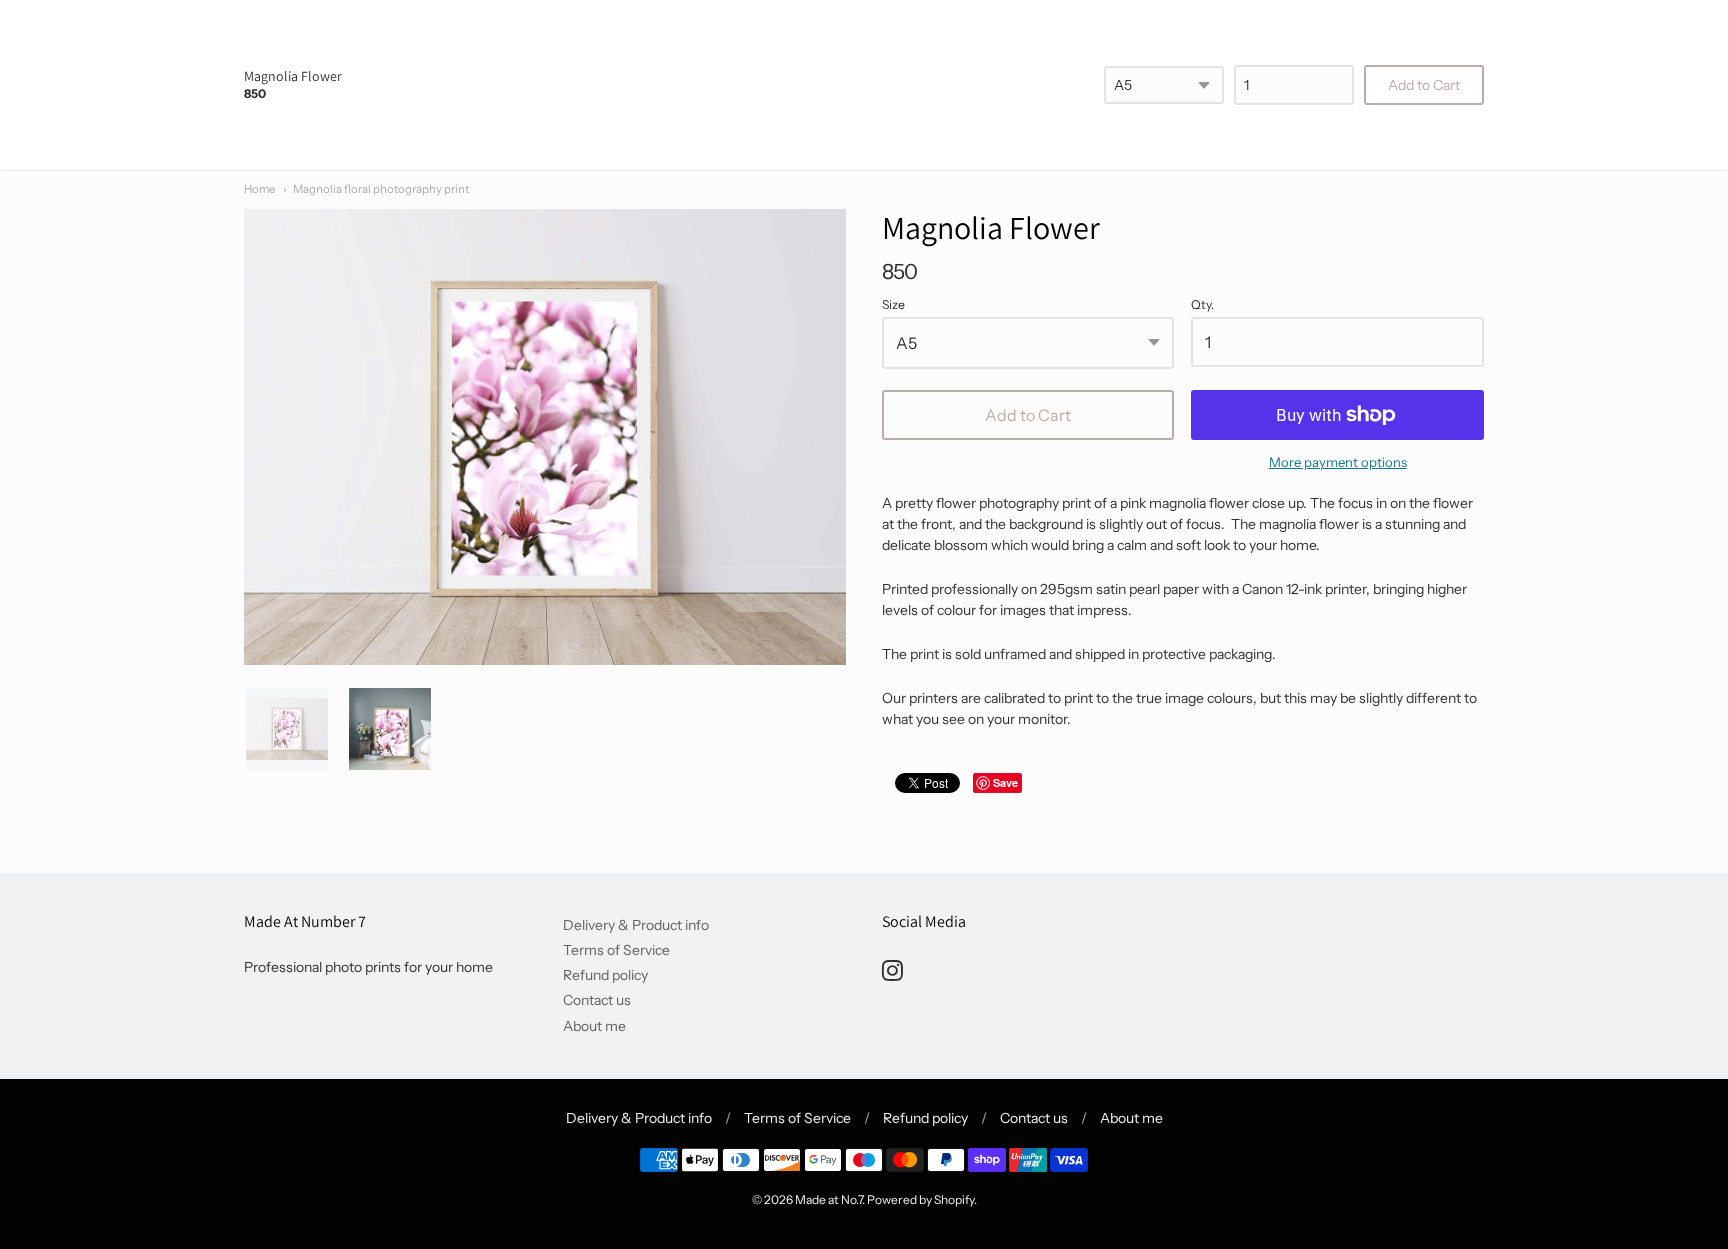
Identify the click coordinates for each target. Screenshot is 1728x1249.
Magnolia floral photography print (381, 189)
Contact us (597, 1000)
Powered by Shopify (920, 1199)
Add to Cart (1028, 415)
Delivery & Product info (636, 925)
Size (893, 305)
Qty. (1202, 305)
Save (1005, 782)
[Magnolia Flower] (287, 729)
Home (259, 189)
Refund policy (605, 975)
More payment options (1338, 462)
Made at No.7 (828, 1199)
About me (594, 1026)
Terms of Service (616, 950)
